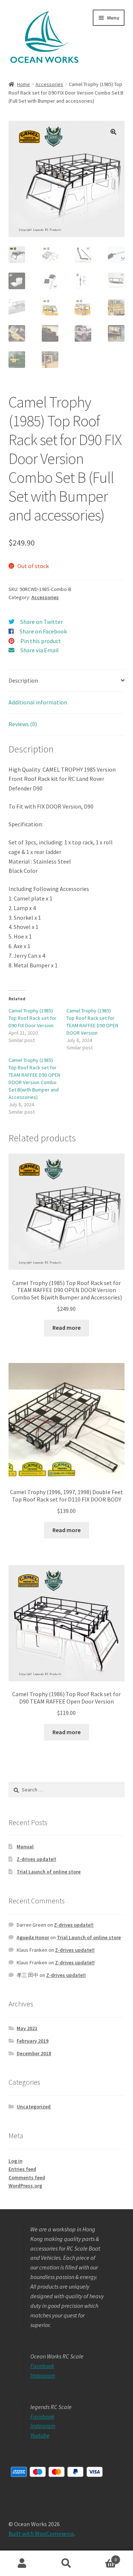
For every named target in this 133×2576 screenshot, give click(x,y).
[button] (113, 132)
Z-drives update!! (36, 1859)
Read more (66, 1328)
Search (66, 2563)
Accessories (49, 84)
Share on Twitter (42, 622)
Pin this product (41, 641)
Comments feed (27, 2177)
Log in (16, 2161)
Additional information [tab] (38, 702)
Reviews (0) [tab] (23, 724)
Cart (103, 2557)
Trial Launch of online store (49, 1872)
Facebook (42, 2366)
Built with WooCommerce (41, 2534)
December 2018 (34, 2053)
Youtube (40, 2435)
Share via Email (40, 650)
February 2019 (33, 2041)
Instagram (43, 2375)
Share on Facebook (43, 631)
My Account (22, 2563)
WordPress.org (25, 2186)
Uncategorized (34, 2107)
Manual (25, 1846)
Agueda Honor (33, 1937)
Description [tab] (23, 680)
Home (23, 84)
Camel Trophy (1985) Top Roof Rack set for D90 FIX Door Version (33, 1018)
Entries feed (22, 2169)
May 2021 (27, 2028)
